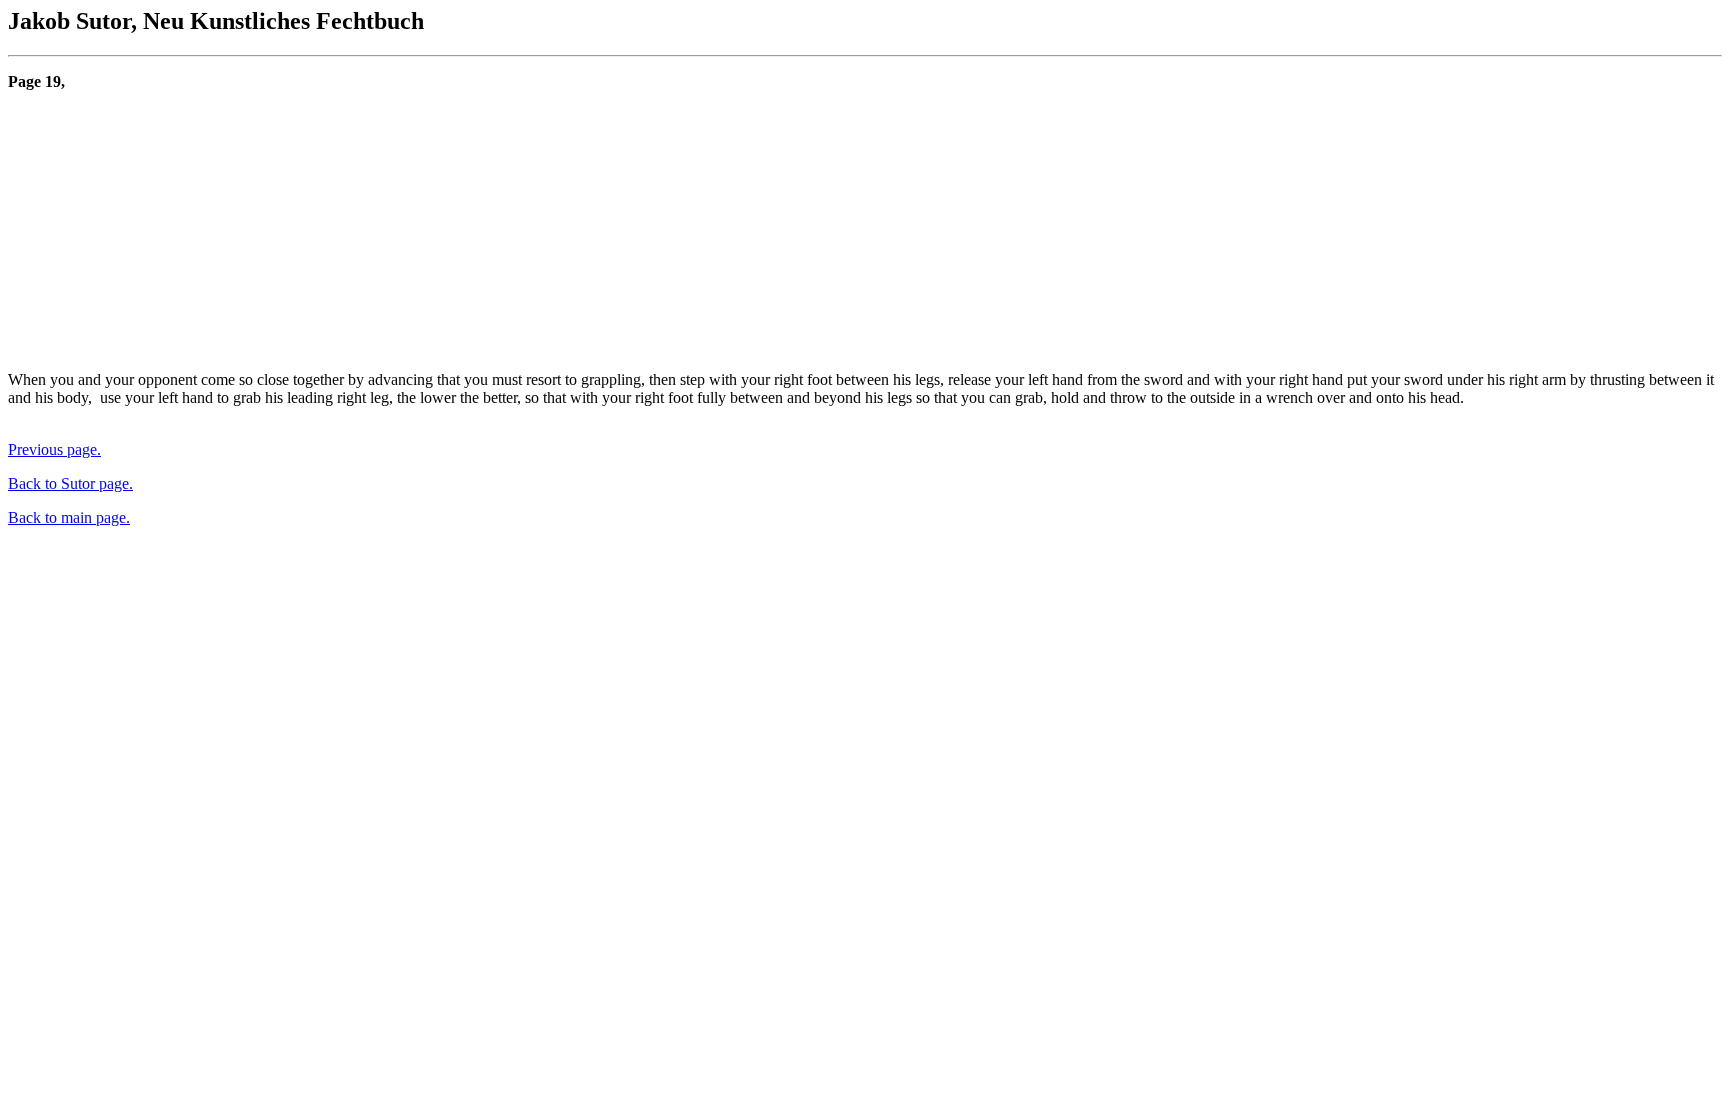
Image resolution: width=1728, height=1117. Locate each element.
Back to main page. (69, 517)
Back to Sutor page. (70, 483)
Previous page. (54, 449)
